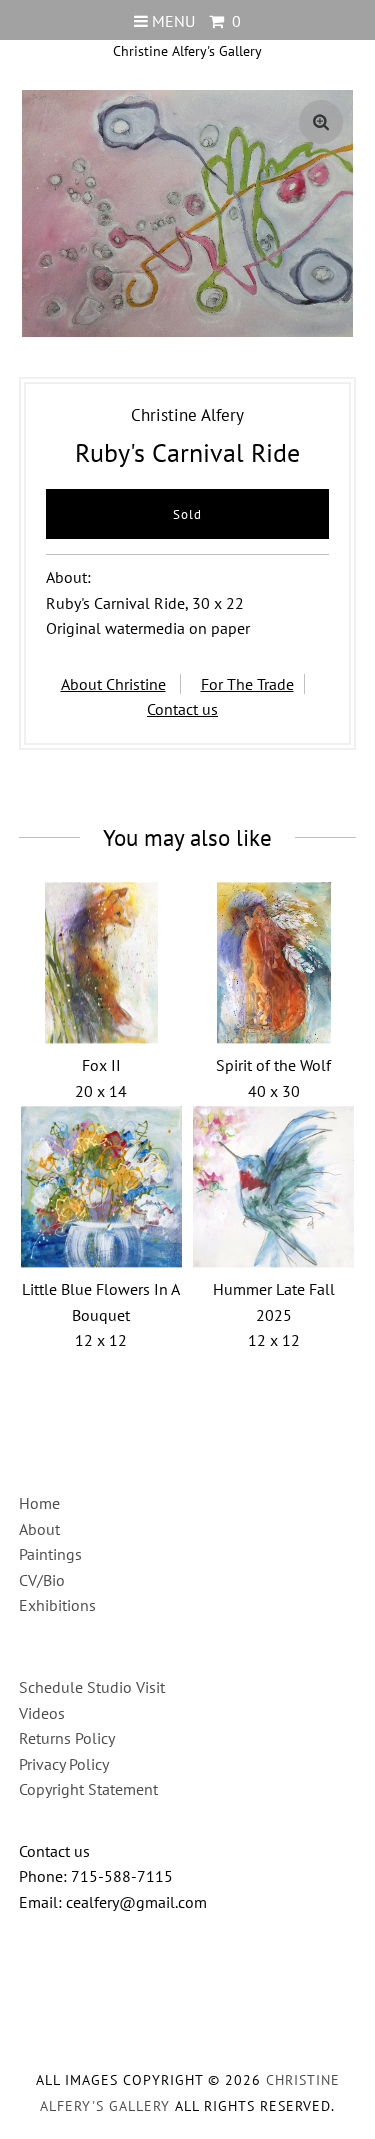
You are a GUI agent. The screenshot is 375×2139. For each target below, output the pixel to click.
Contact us (182, 709)
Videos (42, 1713)
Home (39, 1503)
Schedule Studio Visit (92, 1687)
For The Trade (247, 684)
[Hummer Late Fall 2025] (273, 1186)
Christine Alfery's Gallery (187, 51)
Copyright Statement (88, 1789)
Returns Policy (67, 1738)
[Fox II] (101, 962)
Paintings (50, 1554)
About (39, 1529)
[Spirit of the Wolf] (273, 962)
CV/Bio (42, 1580)
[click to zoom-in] (321, 122)
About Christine (113, 684)
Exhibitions (57, 1605)
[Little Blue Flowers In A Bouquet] (101, 1186)
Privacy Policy (64, 1764)
